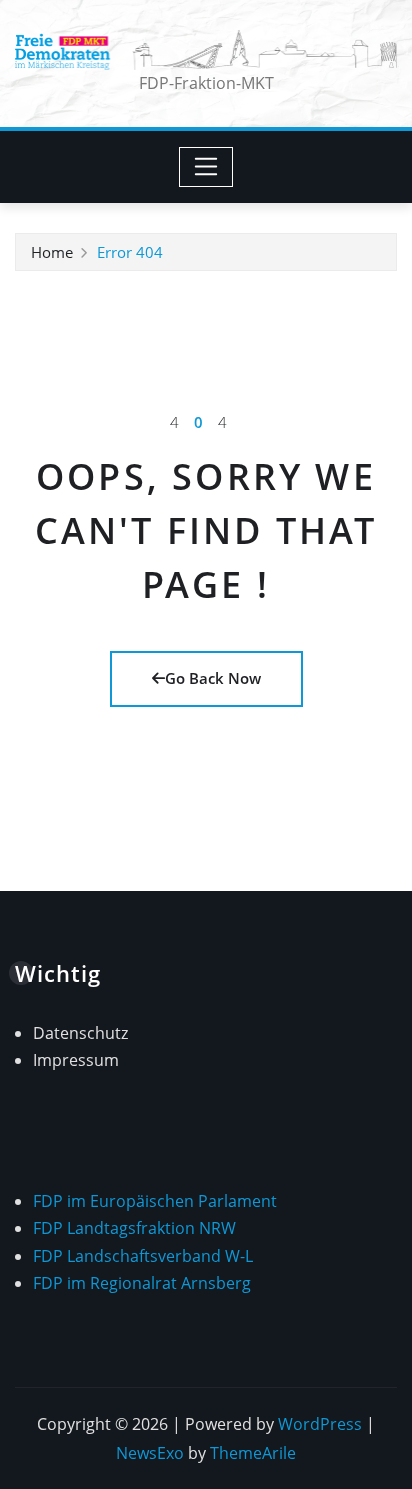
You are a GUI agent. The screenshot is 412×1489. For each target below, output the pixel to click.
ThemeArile (253, 1453)
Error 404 (130, 252)
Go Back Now (213, 678)
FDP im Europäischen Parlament (155, 1201)
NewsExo (150, 1453)
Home (52, 252)
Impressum (76, 1060)
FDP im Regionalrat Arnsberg (142, 1283)
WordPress (320, 1424)
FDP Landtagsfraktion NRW (134, 1228)
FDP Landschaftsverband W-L (143, 1256)
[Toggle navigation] (206, 167)
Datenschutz (80, 1033)
